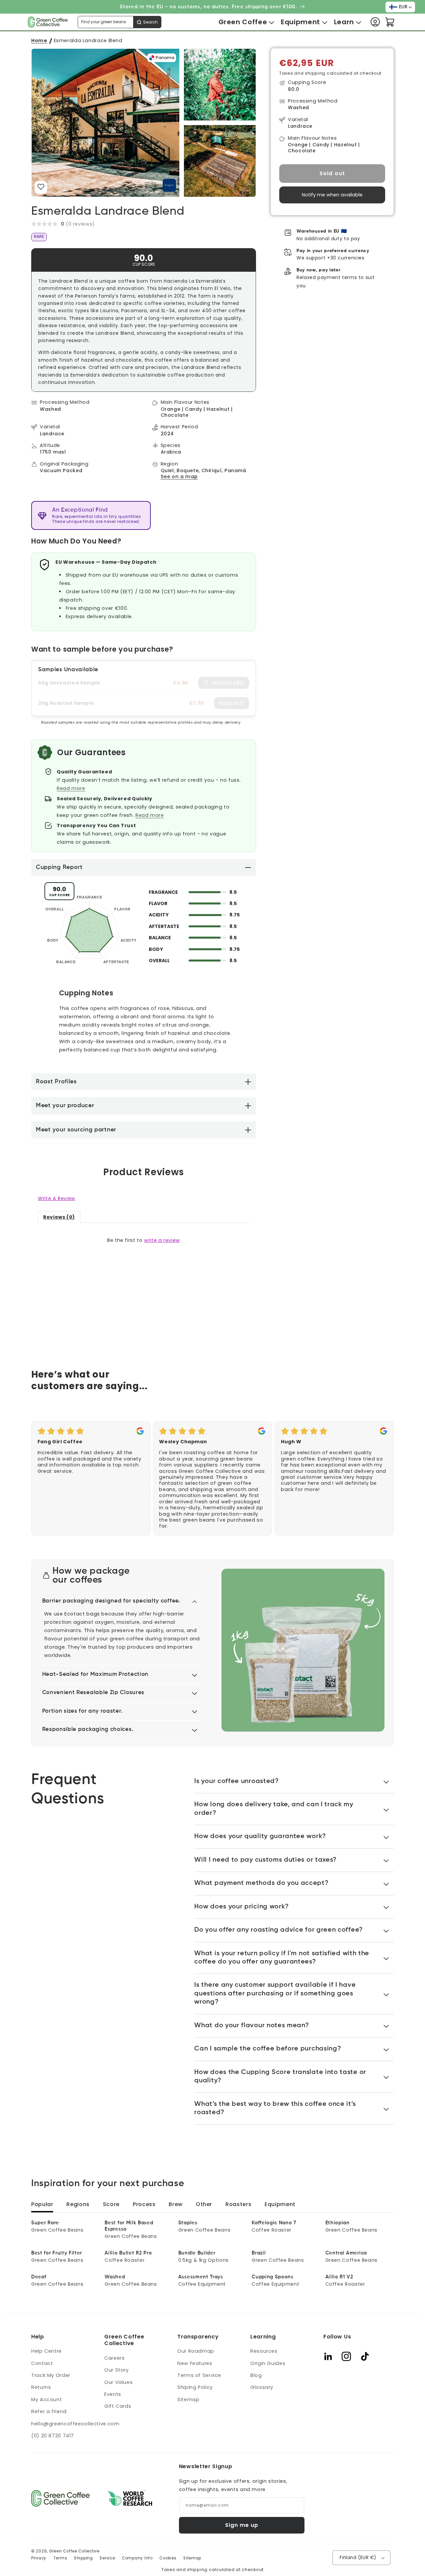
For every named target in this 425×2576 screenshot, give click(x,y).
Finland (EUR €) (358, 2558)
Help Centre (46, 2351)
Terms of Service (199, 2375)
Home (39, 40)
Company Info (137, 2558)
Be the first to (144, 1240)
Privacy (39, 2558)
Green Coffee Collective (74, 2551)
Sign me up (242, 2525)
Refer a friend (49, 2411)
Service (107, 2558)
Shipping (84, 2558)
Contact (42, 2363)
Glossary (262, 2387)
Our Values (118, 2382)
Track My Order (51, 2375)
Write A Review (57, 1198)
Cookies (168, 2558)
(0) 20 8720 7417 (53, 2436)
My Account (46, 2399)
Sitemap (188, 2399)
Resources (264, 2351)
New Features (195, 2363)
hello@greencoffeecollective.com (75, 2424)
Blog (256, 2375)
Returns (41, 2387)
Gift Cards (118, 2406)
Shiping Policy (195, 2387)
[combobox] (120, 22)
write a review (162, 1240)
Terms (60, 2558)
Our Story (117, 2370)
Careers (114, 2358)
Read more (71, 788)
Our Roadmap (196, 2351)
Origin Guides (268, 2363)
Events (113, 2394)
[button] (243, 22)
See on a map (179, 477)
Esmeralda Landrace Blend (88, 40)
